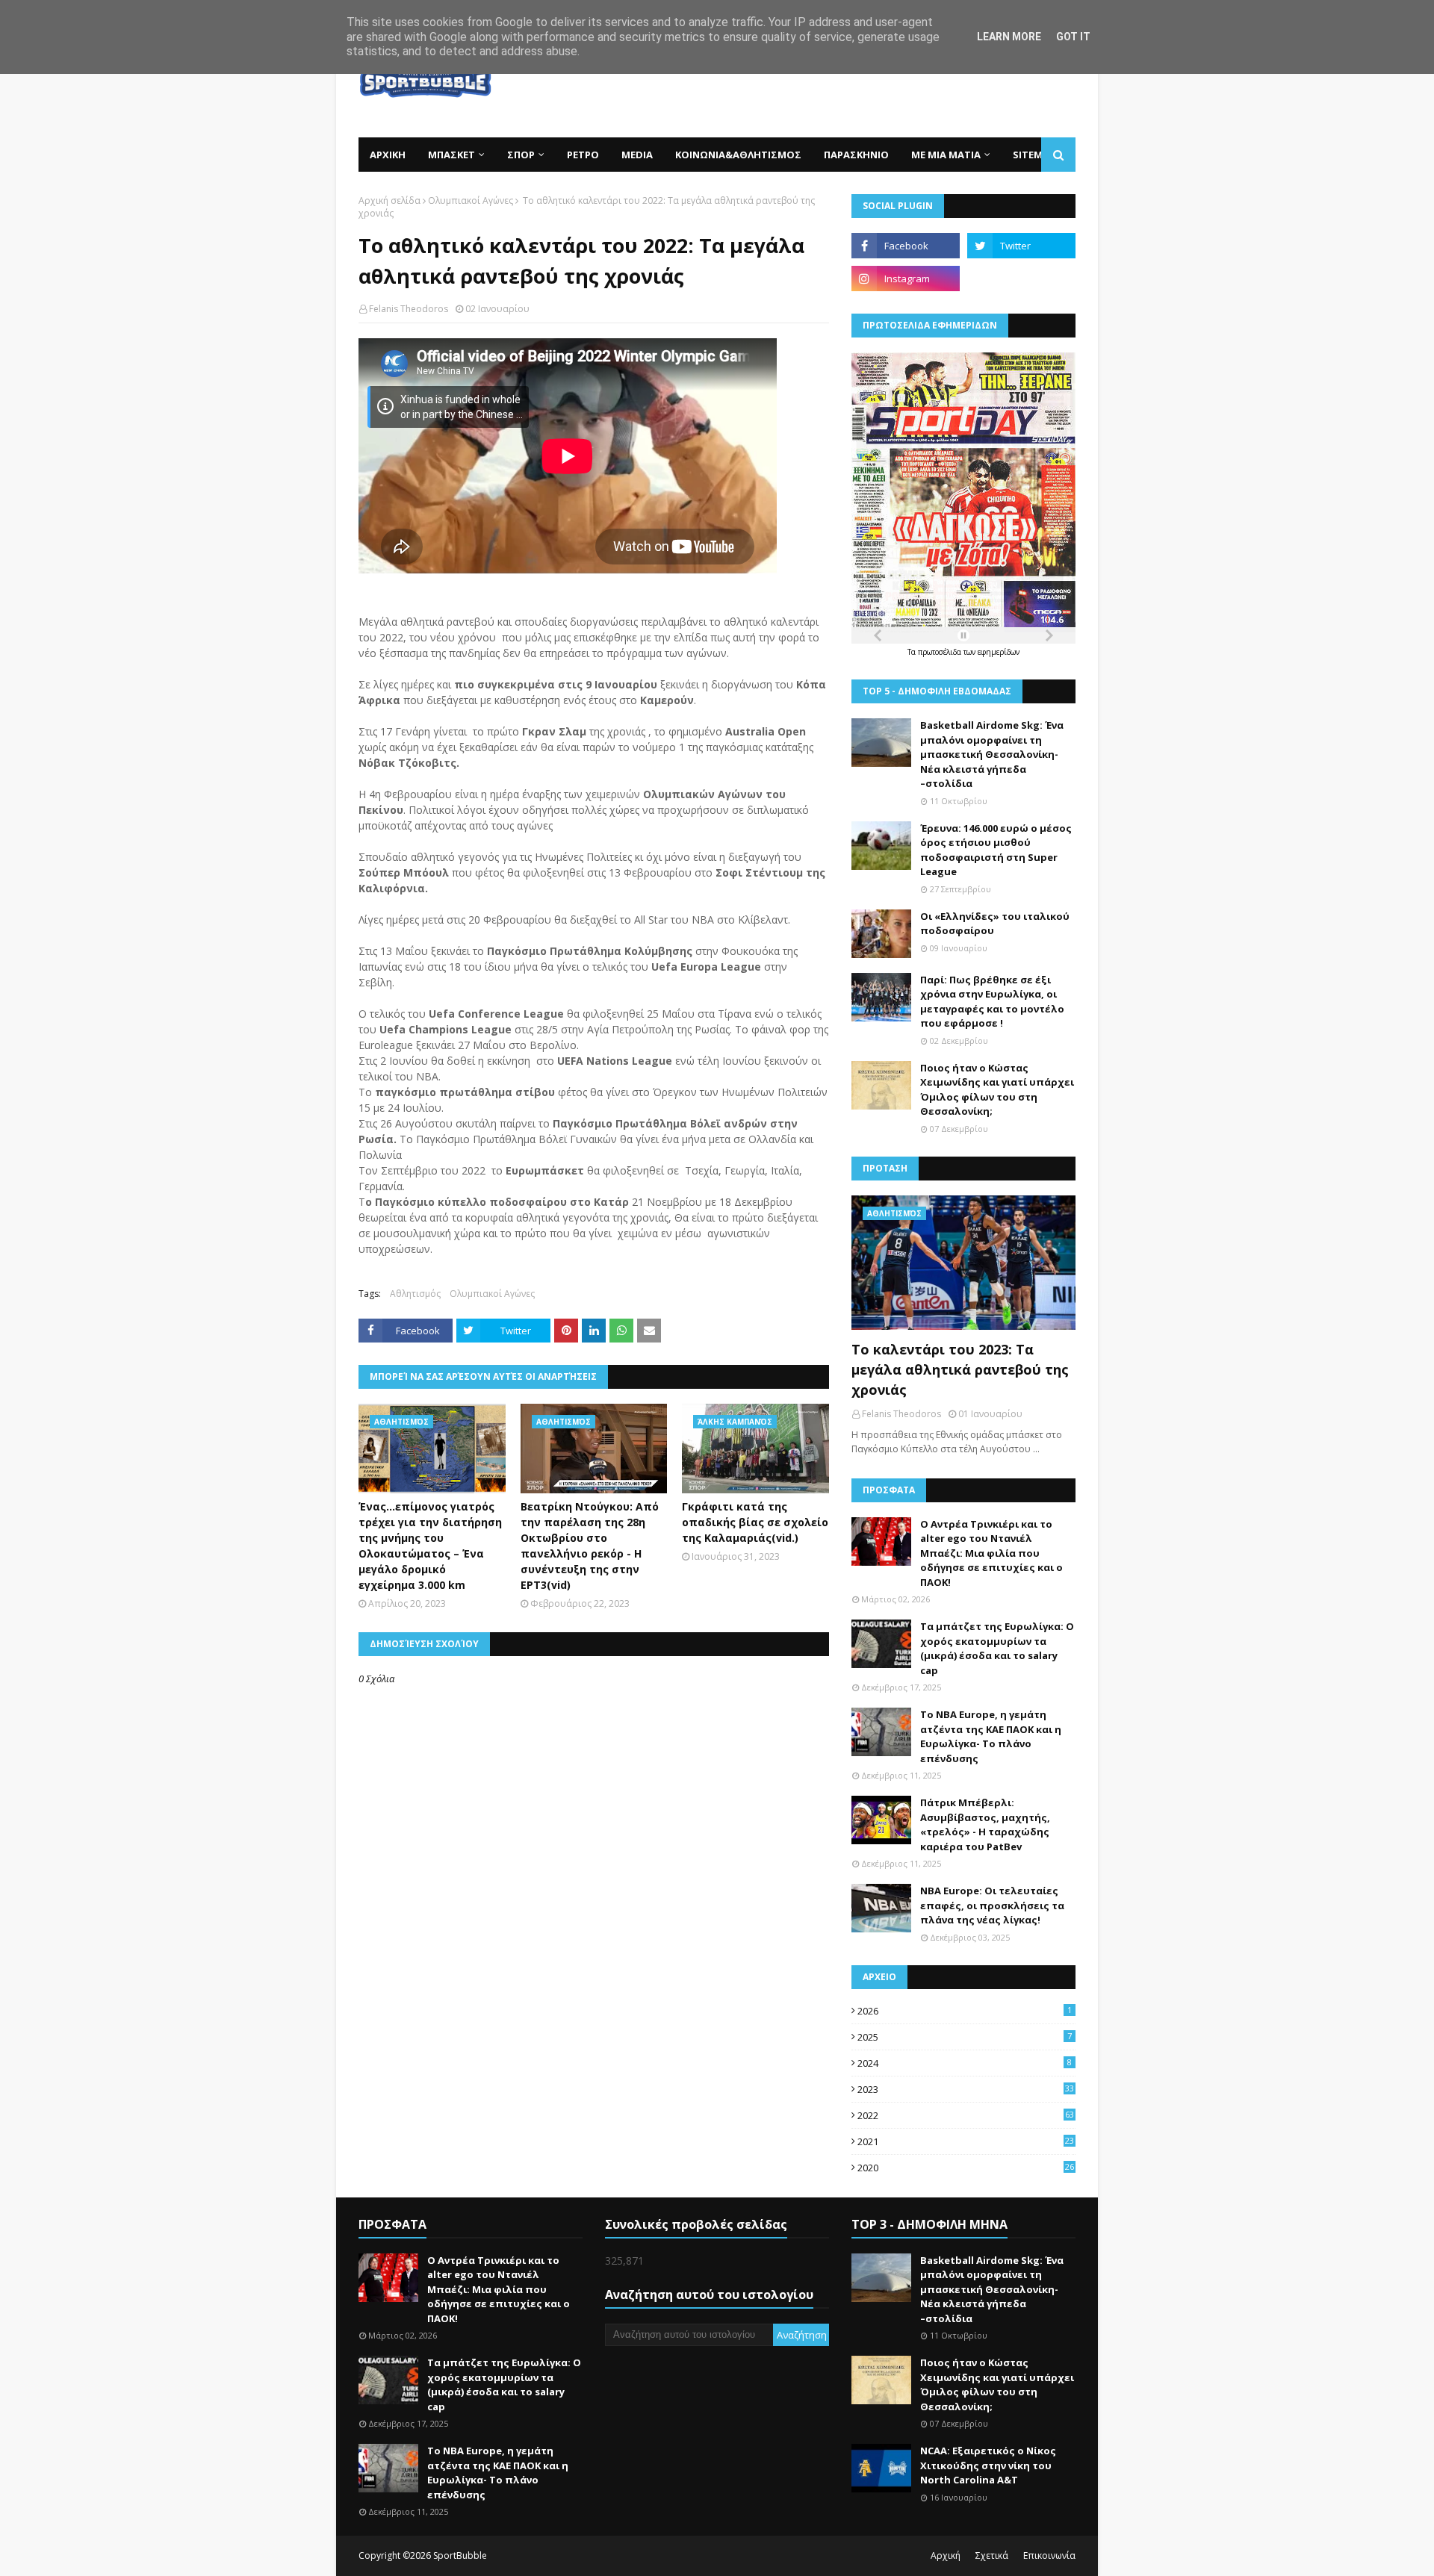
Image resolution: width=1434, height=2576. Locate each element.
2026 (965, 2011)
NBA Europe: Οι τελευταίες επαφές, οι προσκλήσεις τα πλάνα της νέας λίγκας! (992, 1905)
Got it (1073, 37)
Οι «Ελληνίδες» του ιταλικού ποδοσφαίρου (995, 924)
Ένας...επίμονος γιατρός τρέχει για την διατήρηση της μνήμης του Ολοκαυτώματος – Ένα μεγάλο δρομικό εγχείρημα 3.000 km (430, 1546)
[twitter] (1021, 246)
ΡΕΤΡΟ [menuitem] (583, 155)
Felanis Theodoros (409, 309)
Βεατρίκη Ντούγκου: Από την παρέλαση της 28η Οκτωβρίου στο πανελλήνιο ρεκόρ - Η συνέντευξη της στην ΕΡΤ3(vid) (590, 1546)
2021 (966, 2141)
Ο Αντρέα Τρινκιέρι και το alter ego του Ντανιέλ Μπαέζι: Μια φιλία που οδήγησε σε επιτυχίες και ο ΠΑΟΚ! (991, 1553)
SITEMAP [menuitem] (1034, 155)
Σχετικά (992, 2555)
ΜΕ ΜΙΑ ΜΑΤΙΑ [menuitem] (946, 155)
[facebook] (906, 246)
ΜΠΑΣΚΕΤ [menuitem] (451, 155)
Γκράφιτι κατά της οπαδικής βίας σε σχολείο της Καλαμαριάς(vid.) (755, 1522)
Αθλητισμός (415, 1294)
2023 (966, 2089)
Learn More (1009, 37)
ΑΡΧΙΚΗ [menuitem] (388, 155)
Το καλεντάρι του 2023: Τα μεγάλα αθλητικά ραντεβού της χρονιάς (960, 1369)
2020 (966, 2168)
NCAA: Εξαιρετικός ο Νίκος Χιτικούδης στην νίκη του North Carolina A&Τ (988, 2465)
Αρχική (946, 2555)
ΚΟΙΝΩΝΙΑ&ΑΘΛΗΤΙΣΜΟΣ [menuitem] (738, 155)
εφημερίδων (999, 652)
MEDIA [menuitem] (637, 155)
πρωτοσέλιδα (941, 652)
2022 (966, 2115)
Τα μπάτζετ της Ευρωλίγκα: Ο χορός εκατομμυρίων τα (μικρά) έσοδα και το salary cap (997, 1648)
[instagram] (906, 279)
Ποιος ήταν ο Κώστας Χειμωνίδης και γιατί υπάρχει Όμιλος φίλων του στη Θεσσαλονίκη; (997, 1090)
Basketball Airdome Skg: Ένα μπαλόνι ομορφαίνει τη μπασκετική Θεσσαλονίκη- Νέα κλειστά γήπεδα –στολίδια (992, 754)
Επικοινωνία (1049, 2555)
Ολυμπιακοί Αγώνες (471, 200)
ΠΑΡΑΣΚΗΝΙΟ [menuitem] (856, 155)
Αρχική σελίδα (389, 200)
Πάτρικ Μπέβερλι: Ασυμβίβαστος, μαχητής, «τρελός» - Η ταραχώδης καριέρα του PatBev (985, 1824)
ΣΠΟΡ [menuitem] (521, 155)
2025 (965, 2037)
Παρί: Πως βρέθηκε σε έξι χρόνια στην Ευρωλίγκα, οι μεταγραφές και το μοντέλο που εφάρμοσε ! (992, 1002)
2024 (965, 2063)
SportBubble (460, 2555)
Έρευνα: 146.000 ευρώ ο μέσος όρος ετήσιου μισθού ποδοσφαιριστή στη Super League (996, 850)
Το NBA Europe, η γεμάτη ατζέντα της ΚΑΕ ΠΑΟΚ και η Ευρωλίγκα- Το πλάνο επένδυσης (991, 1736)
